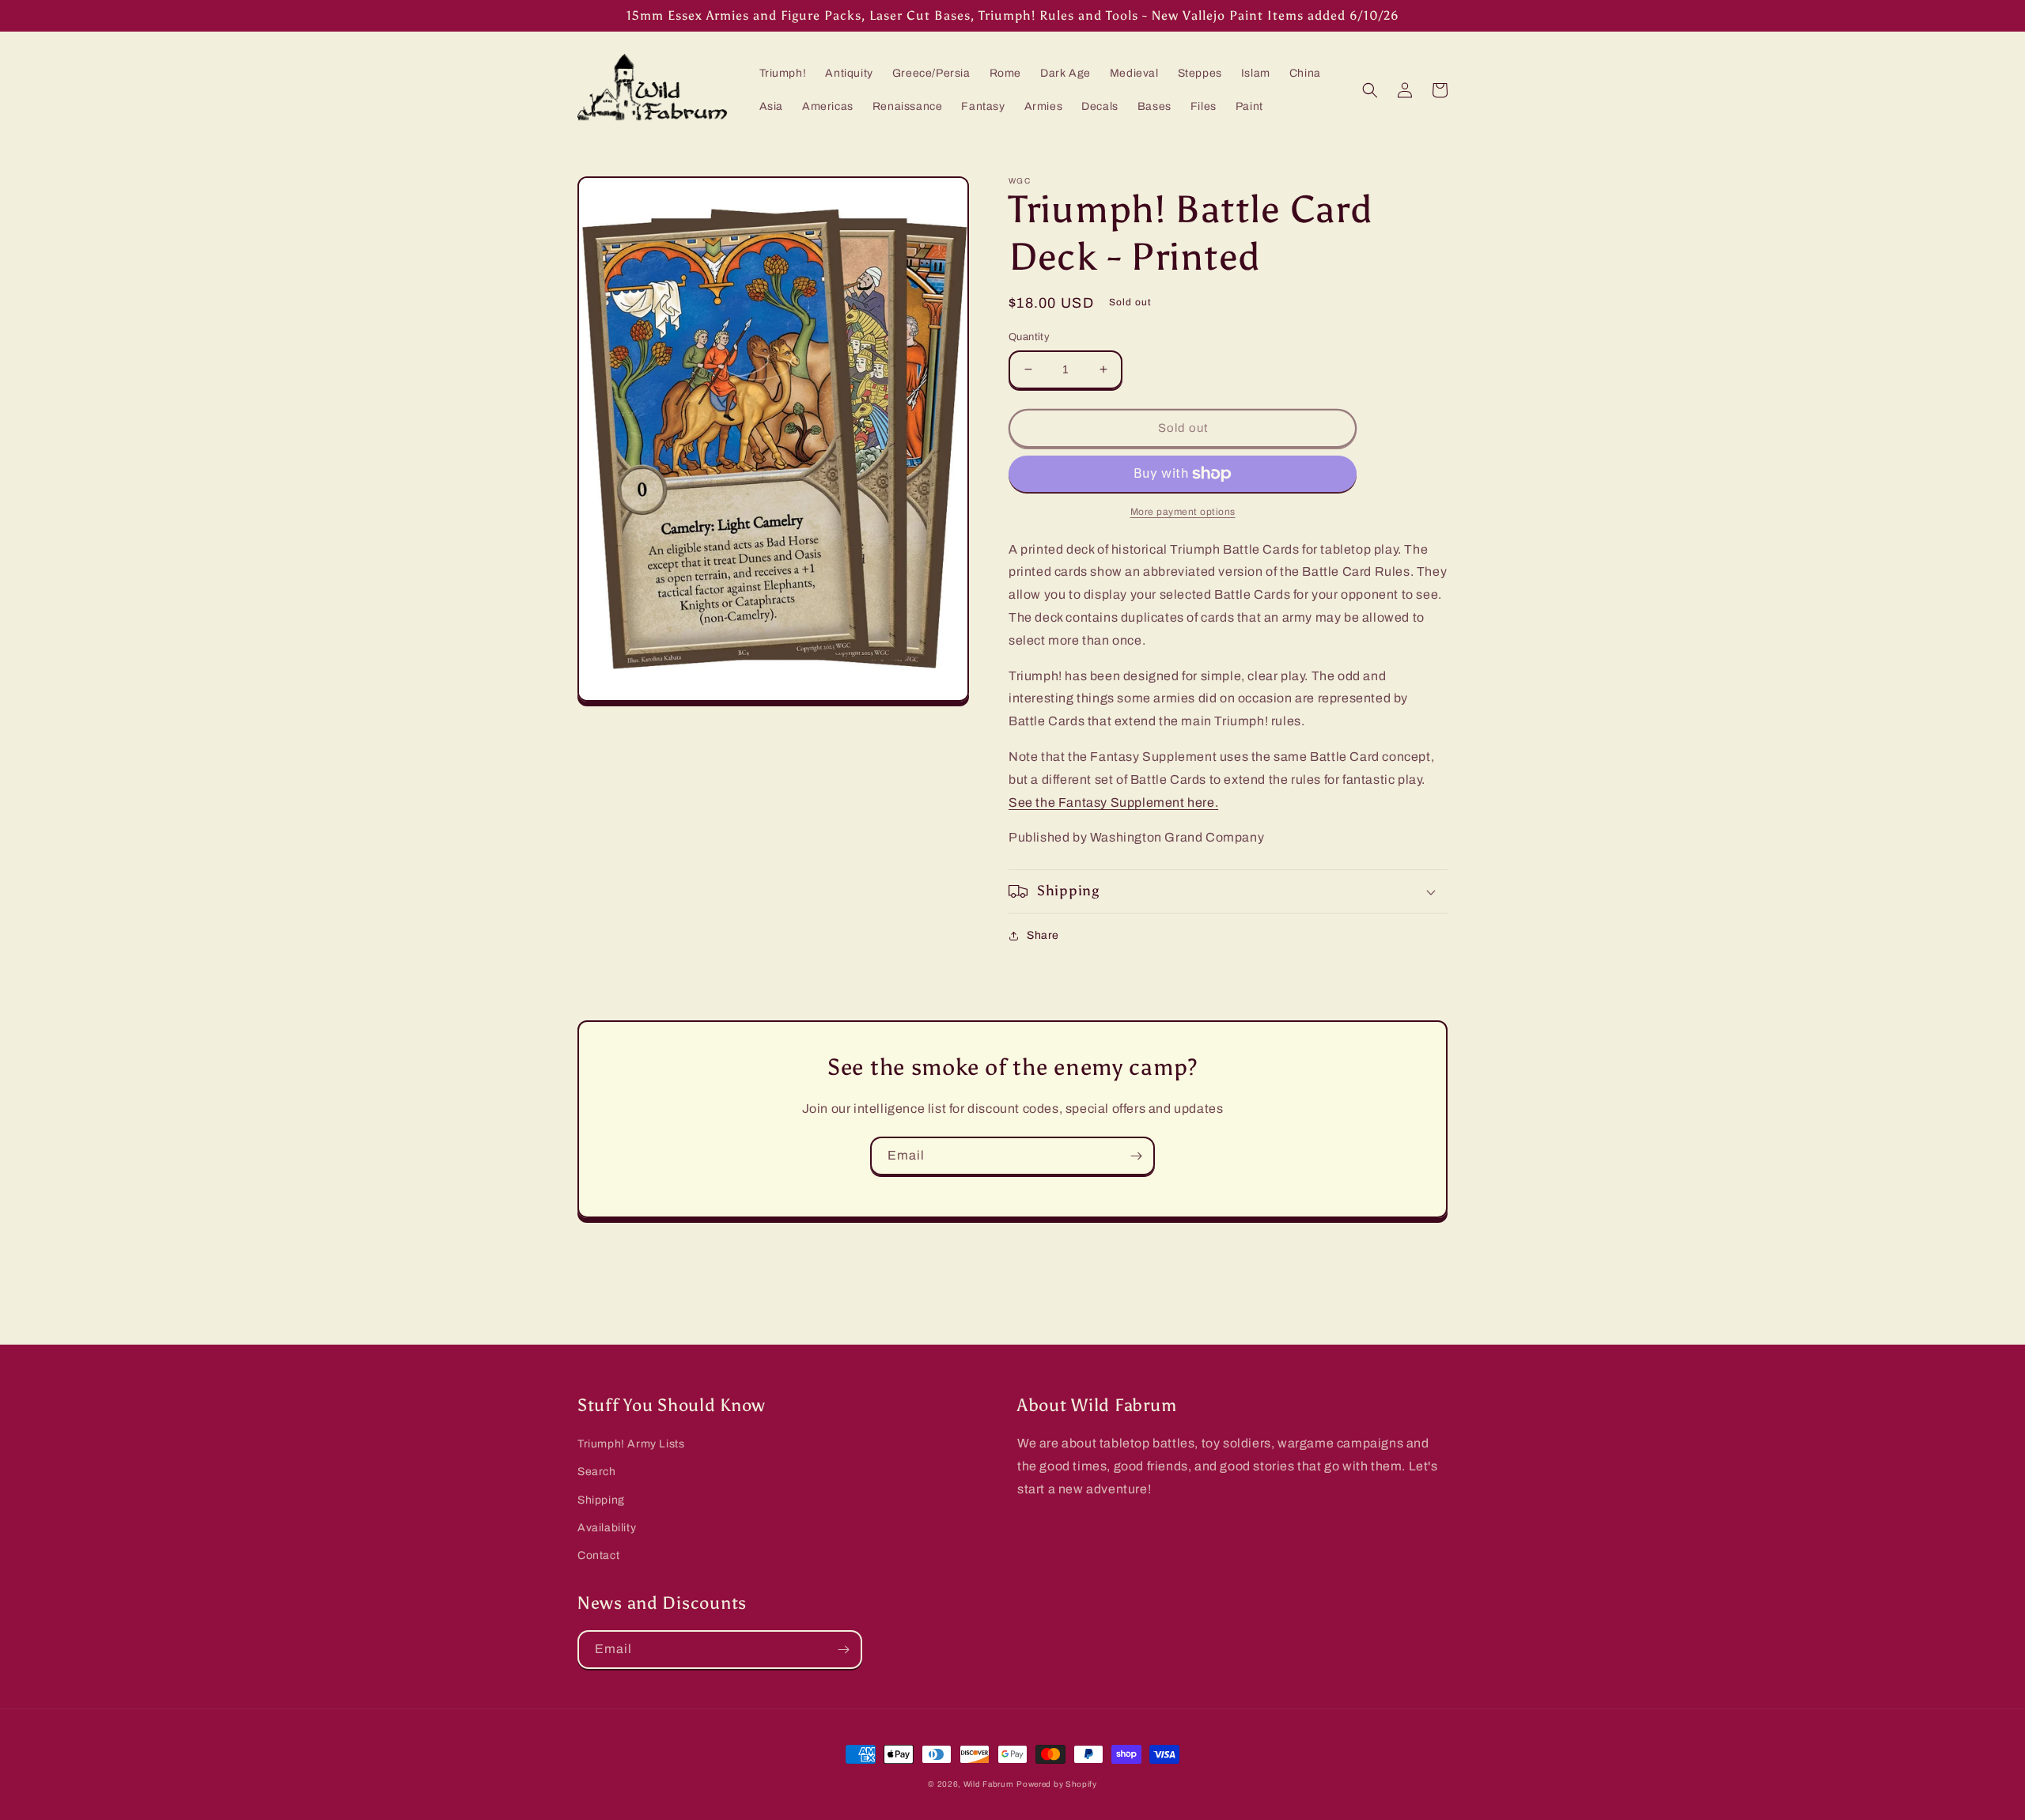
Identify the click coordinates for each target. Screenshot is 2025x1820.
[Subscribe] (1136, 1156)
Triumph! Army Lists (631, 1444)
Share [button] (1043, 935)
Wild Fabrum (989, 1784)
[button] (1370, 90)
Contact (598, 1555)
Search (597, 1472)
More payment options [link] (1183, 512)
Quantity (1029, 337)
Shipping (601, 1500)
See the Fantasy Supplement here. (1113, 802)
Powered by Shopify (1057, 1784)
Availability (607, 1528)
